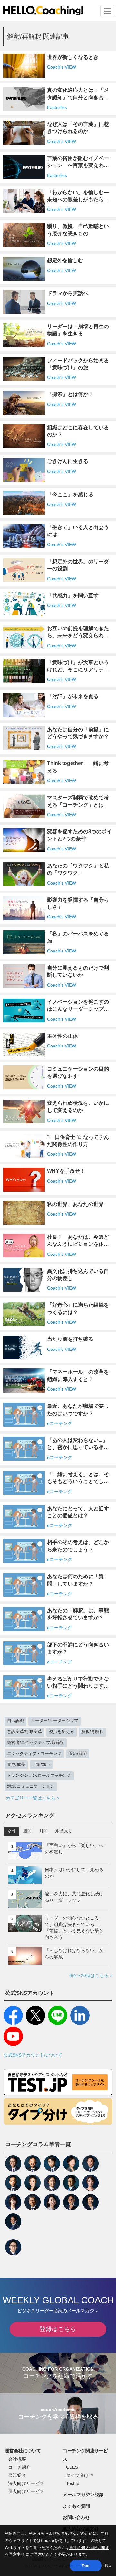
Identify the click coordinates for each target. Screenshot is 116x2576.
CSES (72, 2467)
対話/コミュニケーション (31, 1786)
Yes (86, 2565)
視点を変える (62, 1732)
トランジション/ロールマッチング (39, 1776)
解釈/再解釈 (92, 1732)
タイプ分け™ (80, 2475)
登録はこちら (58, 2329)
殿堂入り (64, 1831)
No (108, 2565)
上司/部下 (41, 1765)
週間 (27, 1831)
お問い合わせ (76, 2517)
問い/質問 (78, 1754)
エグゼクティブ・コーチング (34, 1754)
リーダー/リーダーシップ (55, 1721)
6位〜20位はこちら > (91, 1975)
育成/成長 (16, 1765)
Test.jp (73, 2483)
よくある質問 (76, 2506)
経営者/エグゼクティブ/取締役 (36, 1743)
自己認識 (15, 1721)
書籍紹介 (17, 2475)
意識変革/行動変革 (24, 1732)
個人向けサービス (26, 2491)
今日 (11, 1831)
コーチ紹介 (19, 2467)
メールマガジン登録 (83, 2495)
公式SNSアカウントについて (33, 2055)
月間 (43, 1831)
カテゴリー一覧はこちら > (33, 1798)
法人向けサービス (26, 2483)
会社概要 (17, 2459)
